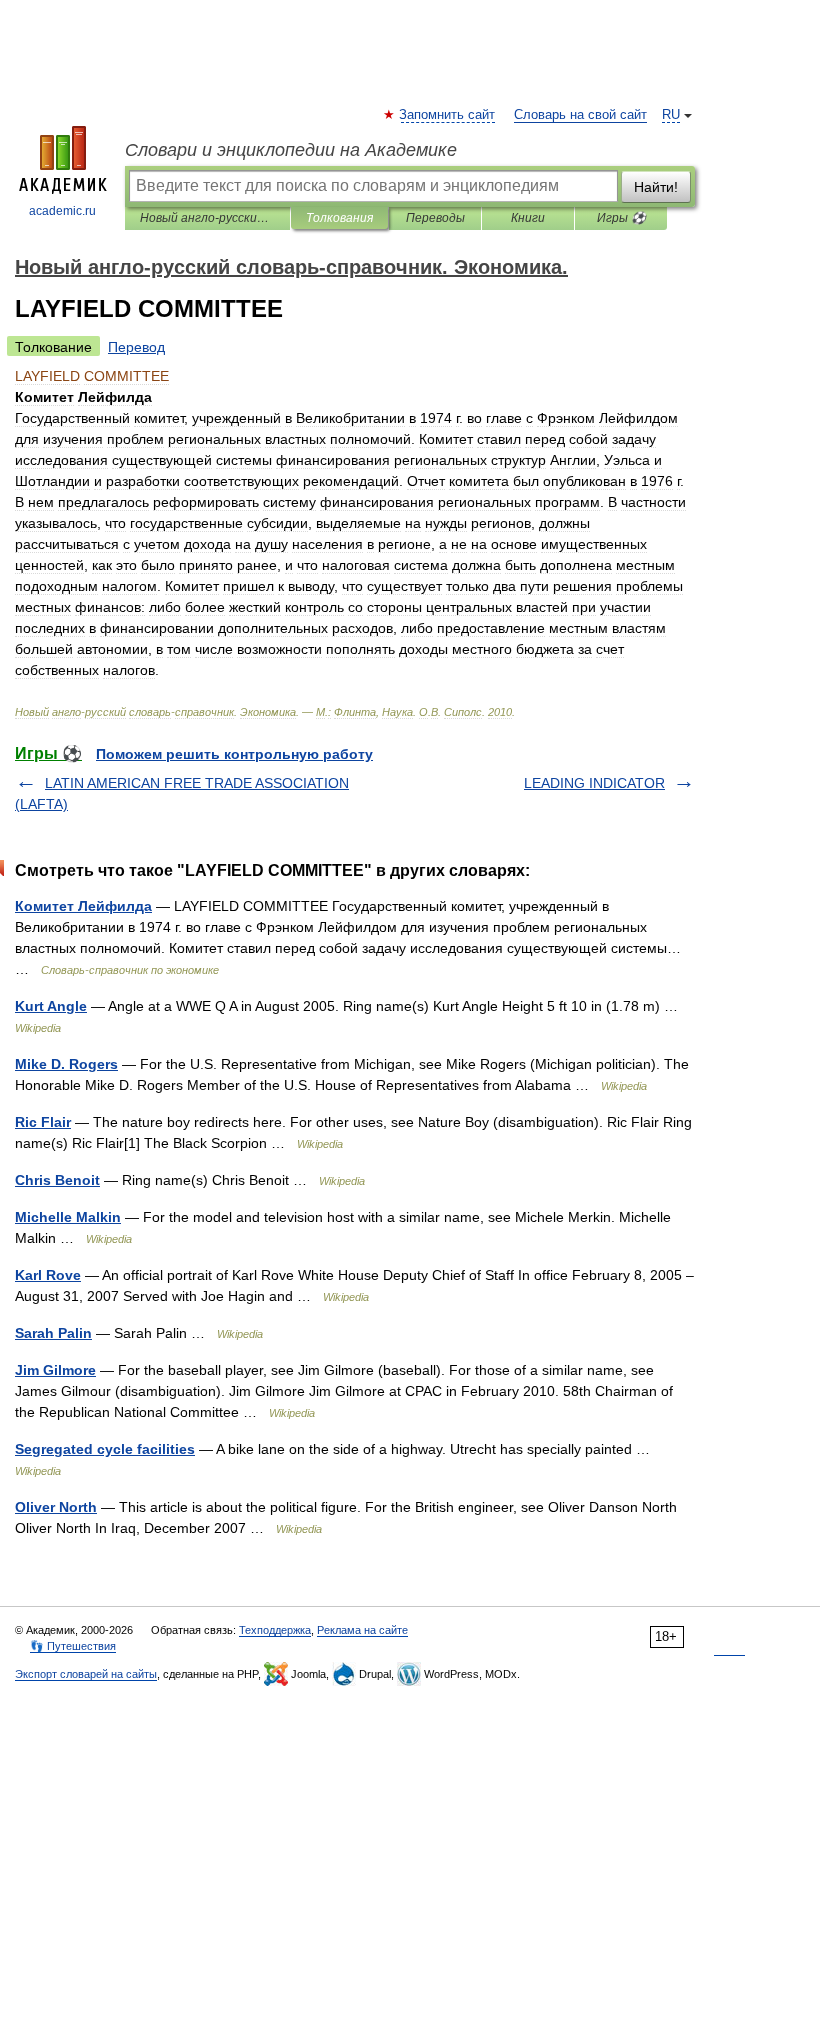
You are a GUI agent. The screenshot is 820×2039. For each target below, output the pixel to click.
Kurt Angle (51, 1006)
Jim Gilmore (55, 1370)
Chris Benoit (57, 1180)
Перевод (136, 347)
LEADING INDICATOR (594, 783)
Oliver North (56, 1507)
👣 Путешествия (73, 1646)
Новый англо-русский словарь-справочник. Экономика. (207, 218)
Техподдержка (275, 1630)
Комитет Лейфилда (83, 906)
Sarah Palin (53, 1333)
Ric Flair (43, 1122)
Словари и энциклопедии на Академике (291, 150)
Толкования (339, 218)
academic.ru (62, 211)
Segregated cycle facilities (105, 1449)
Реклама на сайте (362, 1630)
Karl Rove (48, 1275)
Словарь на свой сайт (580, 115)
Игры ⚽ (621, 218)
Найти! (656, 187)
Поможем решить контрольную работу (234, 754)
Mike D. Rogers (66, 1064)
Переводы (435, 218)
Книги (528, 218)
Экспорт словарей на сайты (86, 1674)
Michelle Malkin (68, 1217)
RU (671, 115)
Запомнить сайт (448, 115)
